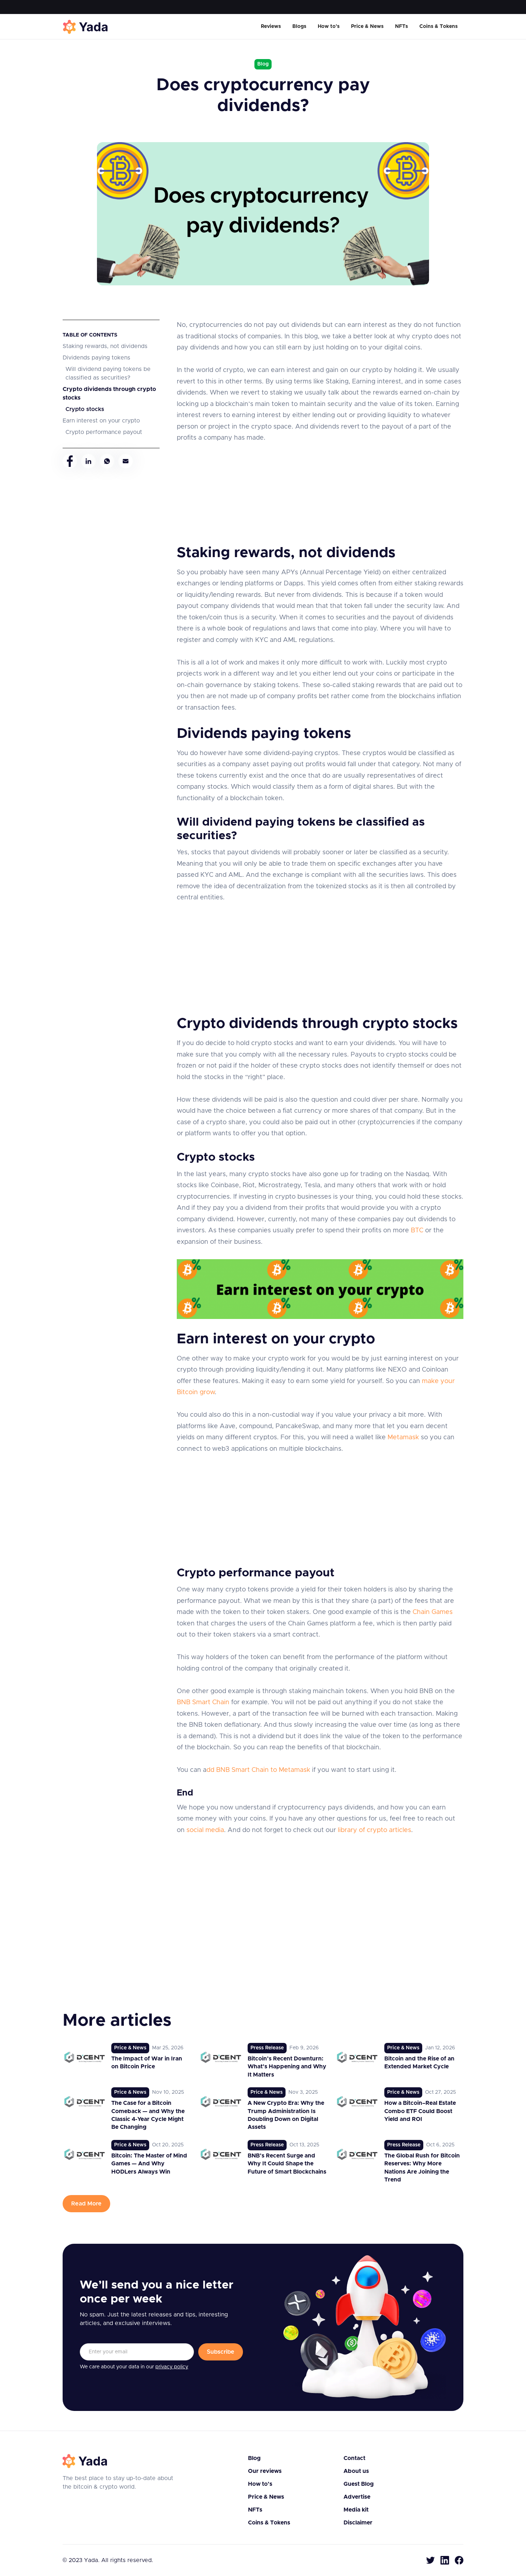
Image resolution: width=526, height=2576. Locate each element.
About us (356, 2471)
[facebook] (459, 2560)
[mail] (126, 461)
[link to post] (126, 2061)
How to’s (329, 26)
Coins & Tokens (439, 26)
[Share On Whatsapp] (107, 461)
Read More (86, 2204)
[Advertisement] (320, 494)
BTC (417, 1231)
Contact (354, 2458)
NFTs (401, 26)
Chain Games (433, 1612)
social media (205, 1830)
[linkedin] (445, 2560)
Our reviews (265, 2471)
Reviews (271, 26)
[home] (86, 27)
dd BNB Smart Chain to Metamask (258, 1770)
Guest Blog (359, 2484)
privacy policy (172, 2367)
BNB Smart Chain (203, 1702)
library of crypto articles (374, 1830)
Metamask (403, 1437)
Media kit (356, 2510)
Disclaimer (358, 2523)
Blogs (299, 26)
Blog (254, 2458)
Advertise (357, 2497)
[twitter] (430, 2560)
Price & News (367, 26)
